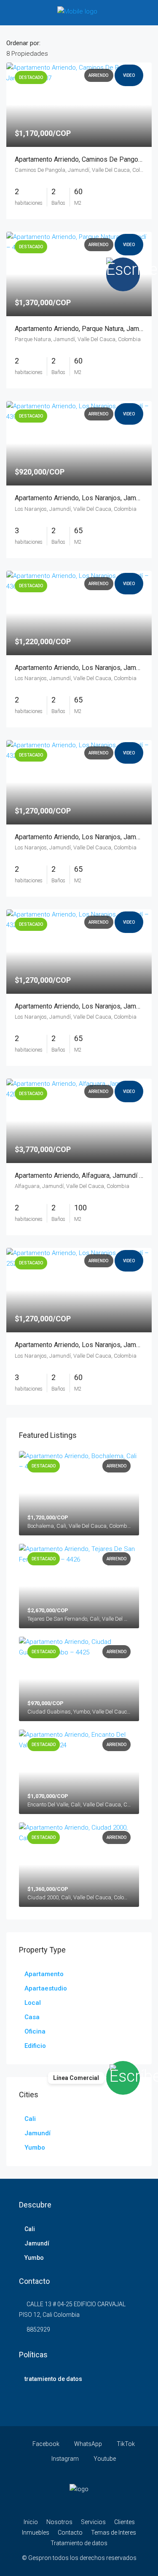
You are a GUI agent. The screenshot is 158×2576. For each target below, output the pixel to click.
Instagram (64, 2459)
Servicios (93, 2522)
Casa (32, 2017)
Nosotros (59, 2522)
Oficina (35, 2031)
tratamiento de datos (53, 2379)
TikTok (125, 2444)
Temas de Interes (114, 2533)
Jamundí (37, 2133)
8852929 (38, 2329)
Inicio (31, 2522)
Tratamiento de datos (79, 2543)
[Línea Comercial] (123, 2078)
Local (33, 2003)
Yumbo (35, 2148)
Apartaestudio (46, 1988)
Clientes (125, 2522)
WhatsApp (87, 2444)
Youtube (104, 2459)
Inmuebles (36, 2533)
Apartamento (44, 1974)
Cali (30, 2119)
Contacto (70, 2533)
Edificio (35, 2046)
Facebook (45, 2444)
